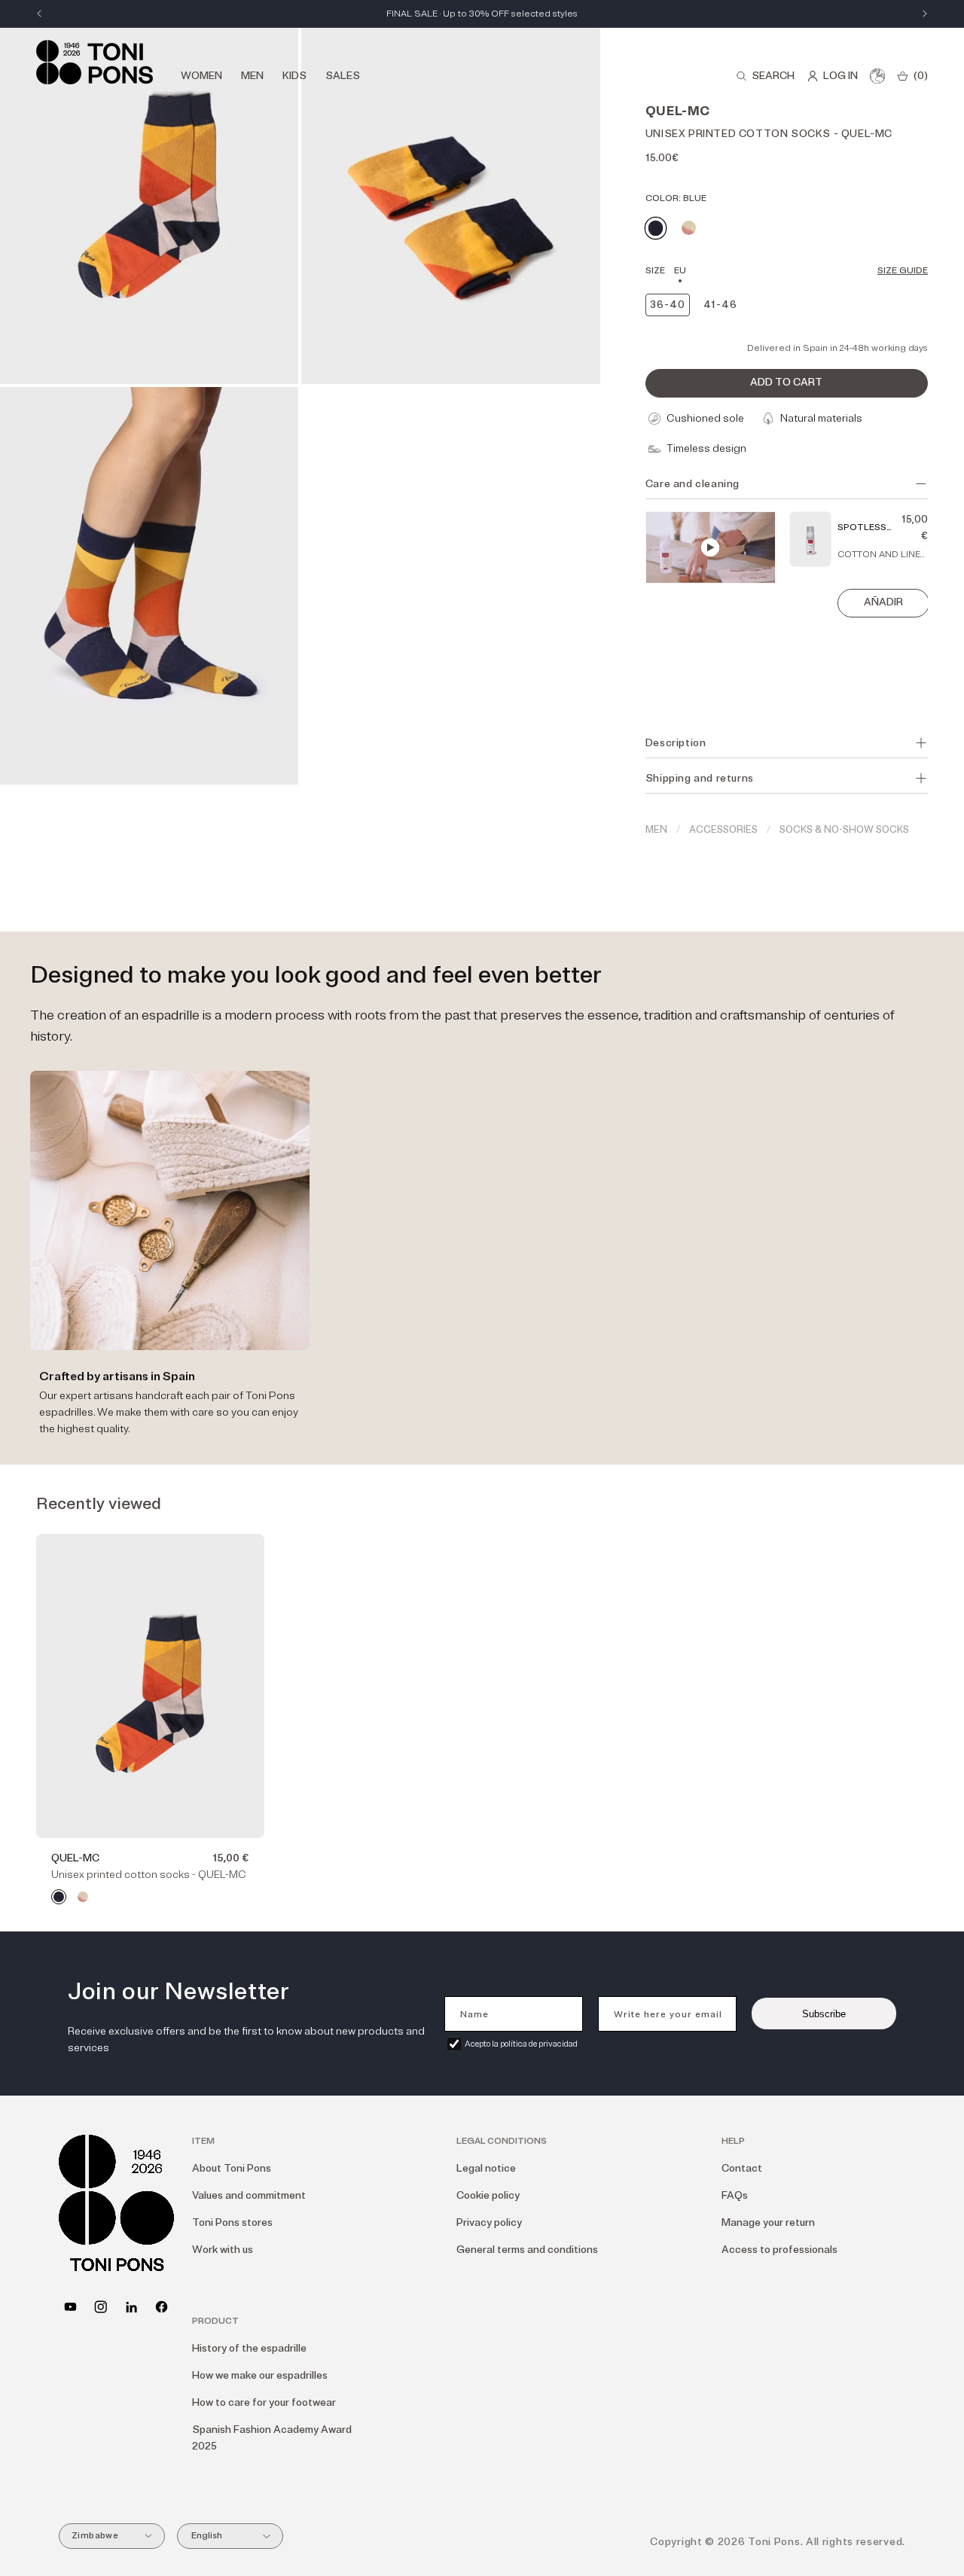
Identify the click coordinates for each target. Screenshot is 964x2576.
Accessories (723, 830)
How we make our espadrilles (260, 2375)
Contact (742, 2168)
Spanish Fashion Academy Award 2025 (272, 2438)
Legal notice (486, 2168)
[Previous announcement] (39, 14)
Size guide (903, 271)
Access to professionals (779, 2250)
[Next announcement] (925, 14)
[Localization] (877, 76)
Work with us (223, 2250)
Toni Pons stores (232, 2222)
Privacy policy (489, 2222)
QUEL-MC (75, 1858)
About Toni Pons (232, 2168)
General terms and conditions (527, 2250)
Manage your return (768, 2222)
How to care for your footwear (264, 2402)
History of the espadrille (249, 2348)
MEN (656, 830)
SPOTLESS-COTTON (864, 529)
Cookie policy (488, 2195)
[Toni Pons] (95, 62)
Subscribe (824, 2014)
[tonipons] (131, 2307)
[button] (765, 76)
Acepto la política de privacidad (521, 2044)
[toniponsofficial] (162, 2307)
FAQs (735, 2195)
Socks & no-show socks (844, 830)
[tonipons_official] (101, 2307)
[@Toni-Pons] (70, 2307)
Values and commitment (249, 2195)
